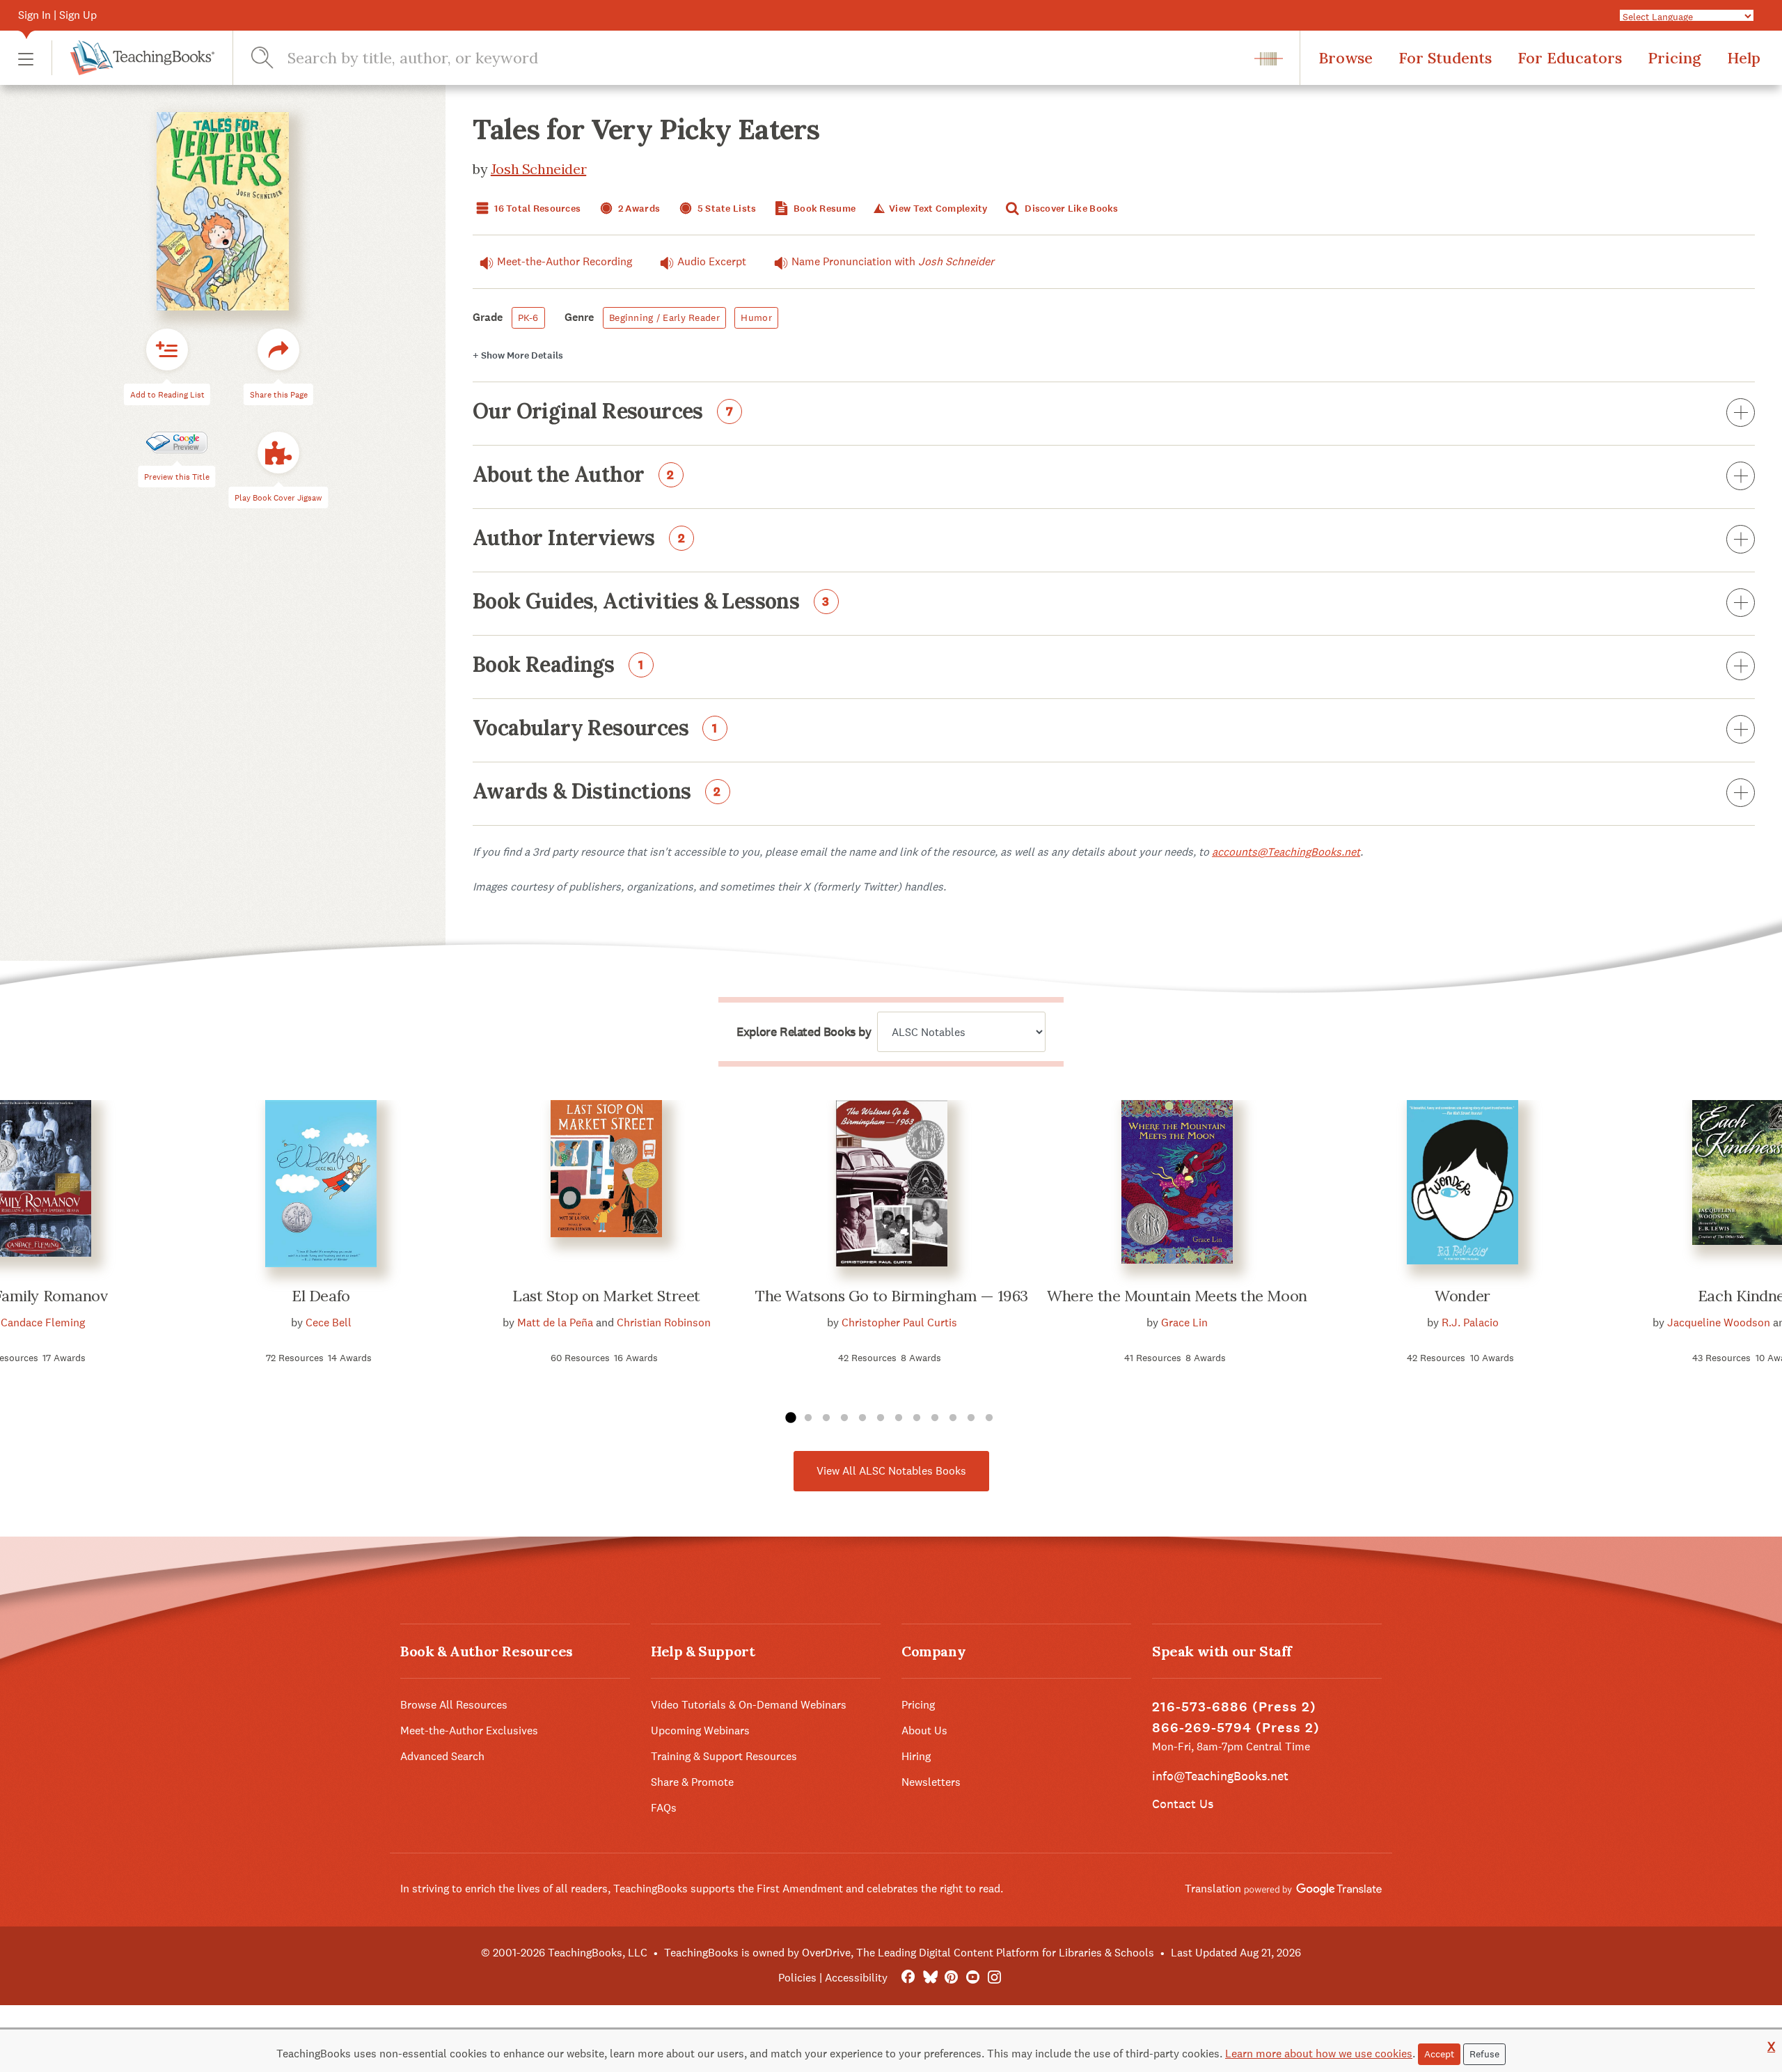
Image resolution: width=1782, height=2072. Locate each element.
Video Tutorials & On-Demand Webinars (749, 1705)
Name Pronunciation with (893, 261)
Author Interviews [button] (579, 539)
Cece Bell (329, 1323)
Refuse (1484, 2054)
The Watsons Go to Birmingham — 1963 (892, 1296)
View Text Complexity (937, 209)
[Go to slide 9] (935, 1418)
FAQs (664, 1808)
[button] (26, 58)
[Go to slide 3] (826, 1418)
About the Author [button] (574, 476)
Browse (1346, 58)
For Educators (1570, 58)
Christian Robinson (664, 1323)
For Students (1445, 58)
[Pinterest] (951, 1978)
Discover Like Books (1071, 209)
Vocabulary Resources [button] (595, 729)
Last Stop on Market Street (606, 1296)
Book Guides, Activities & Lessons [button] (651, 602)
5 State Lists (726, 209)
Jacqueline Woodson (1719, 1323)
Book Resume (823, 209)
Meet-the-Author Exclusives (469, 1730)
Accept (1439, 2054)
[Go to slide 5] (862, 1418)
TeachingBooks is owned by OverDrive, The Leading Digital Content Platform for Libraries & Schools (909, 1953)
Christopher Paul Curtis (899, 1323)
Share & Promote (692, 1782)
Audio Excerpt (712, 261)
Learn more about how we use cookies (1319, 2054)
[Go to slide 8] (917, 1418)
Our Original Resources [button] (603, 412)
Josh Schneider (538, 169)
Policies (797, 1978)
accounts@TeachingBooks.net (1286, 852)
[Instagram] (994, 1978)
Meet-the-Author (565, 261)
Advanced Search (442, 1756)
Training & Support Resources (724, 1756)
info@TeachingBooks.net (1220, 1776)
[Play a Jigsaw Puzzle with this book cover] (278, 453)
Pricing (1674, 58)
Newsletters (931, 1782)
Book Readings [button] (558, 666)
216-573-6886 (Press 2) (1234, 1707)
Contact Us (1183, 1804)
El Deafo (321, 1296)
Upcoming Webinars (700, 1730)
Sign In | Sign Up (57, 15)
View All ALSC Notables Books (891, 1471)
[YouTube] (973, 1978)
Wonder (1462, 1296)
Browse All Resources (454, 1705)
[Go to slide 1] (790, 1418)
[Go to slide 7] (899, 1418)
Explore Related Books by (804, 1032)
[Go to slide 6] (881, 1418)
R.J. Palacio (1470, 1323)
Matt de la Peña (555, 1323)
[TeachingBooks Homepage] (133, 58)
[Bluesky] (930, 1978)
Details (518, 355)
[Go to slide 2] (808, 1418)
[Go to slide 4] (844, 1418)
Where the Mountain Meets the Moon (1177, 1296)
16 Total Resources (536, 209)
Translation (1214, 1889)
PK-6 (528, 317)
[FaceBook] (908, 1978)
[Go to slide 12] (989, 1418)
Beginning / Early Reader (664, 317)
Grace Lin (1184, 1323)
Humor (756, 317)
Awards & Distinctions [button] (597, 792)
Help (1744, 58)
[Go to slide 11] (971, 1418)
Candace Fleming (43, 1323)
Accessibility (856, 1978)
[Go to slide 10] (953, 1418)
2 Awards (638, 209)
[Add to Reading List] (167, 350)
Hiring (916, 1756)
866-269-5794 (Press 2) (1236, 1728)
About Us (924, 1730)
